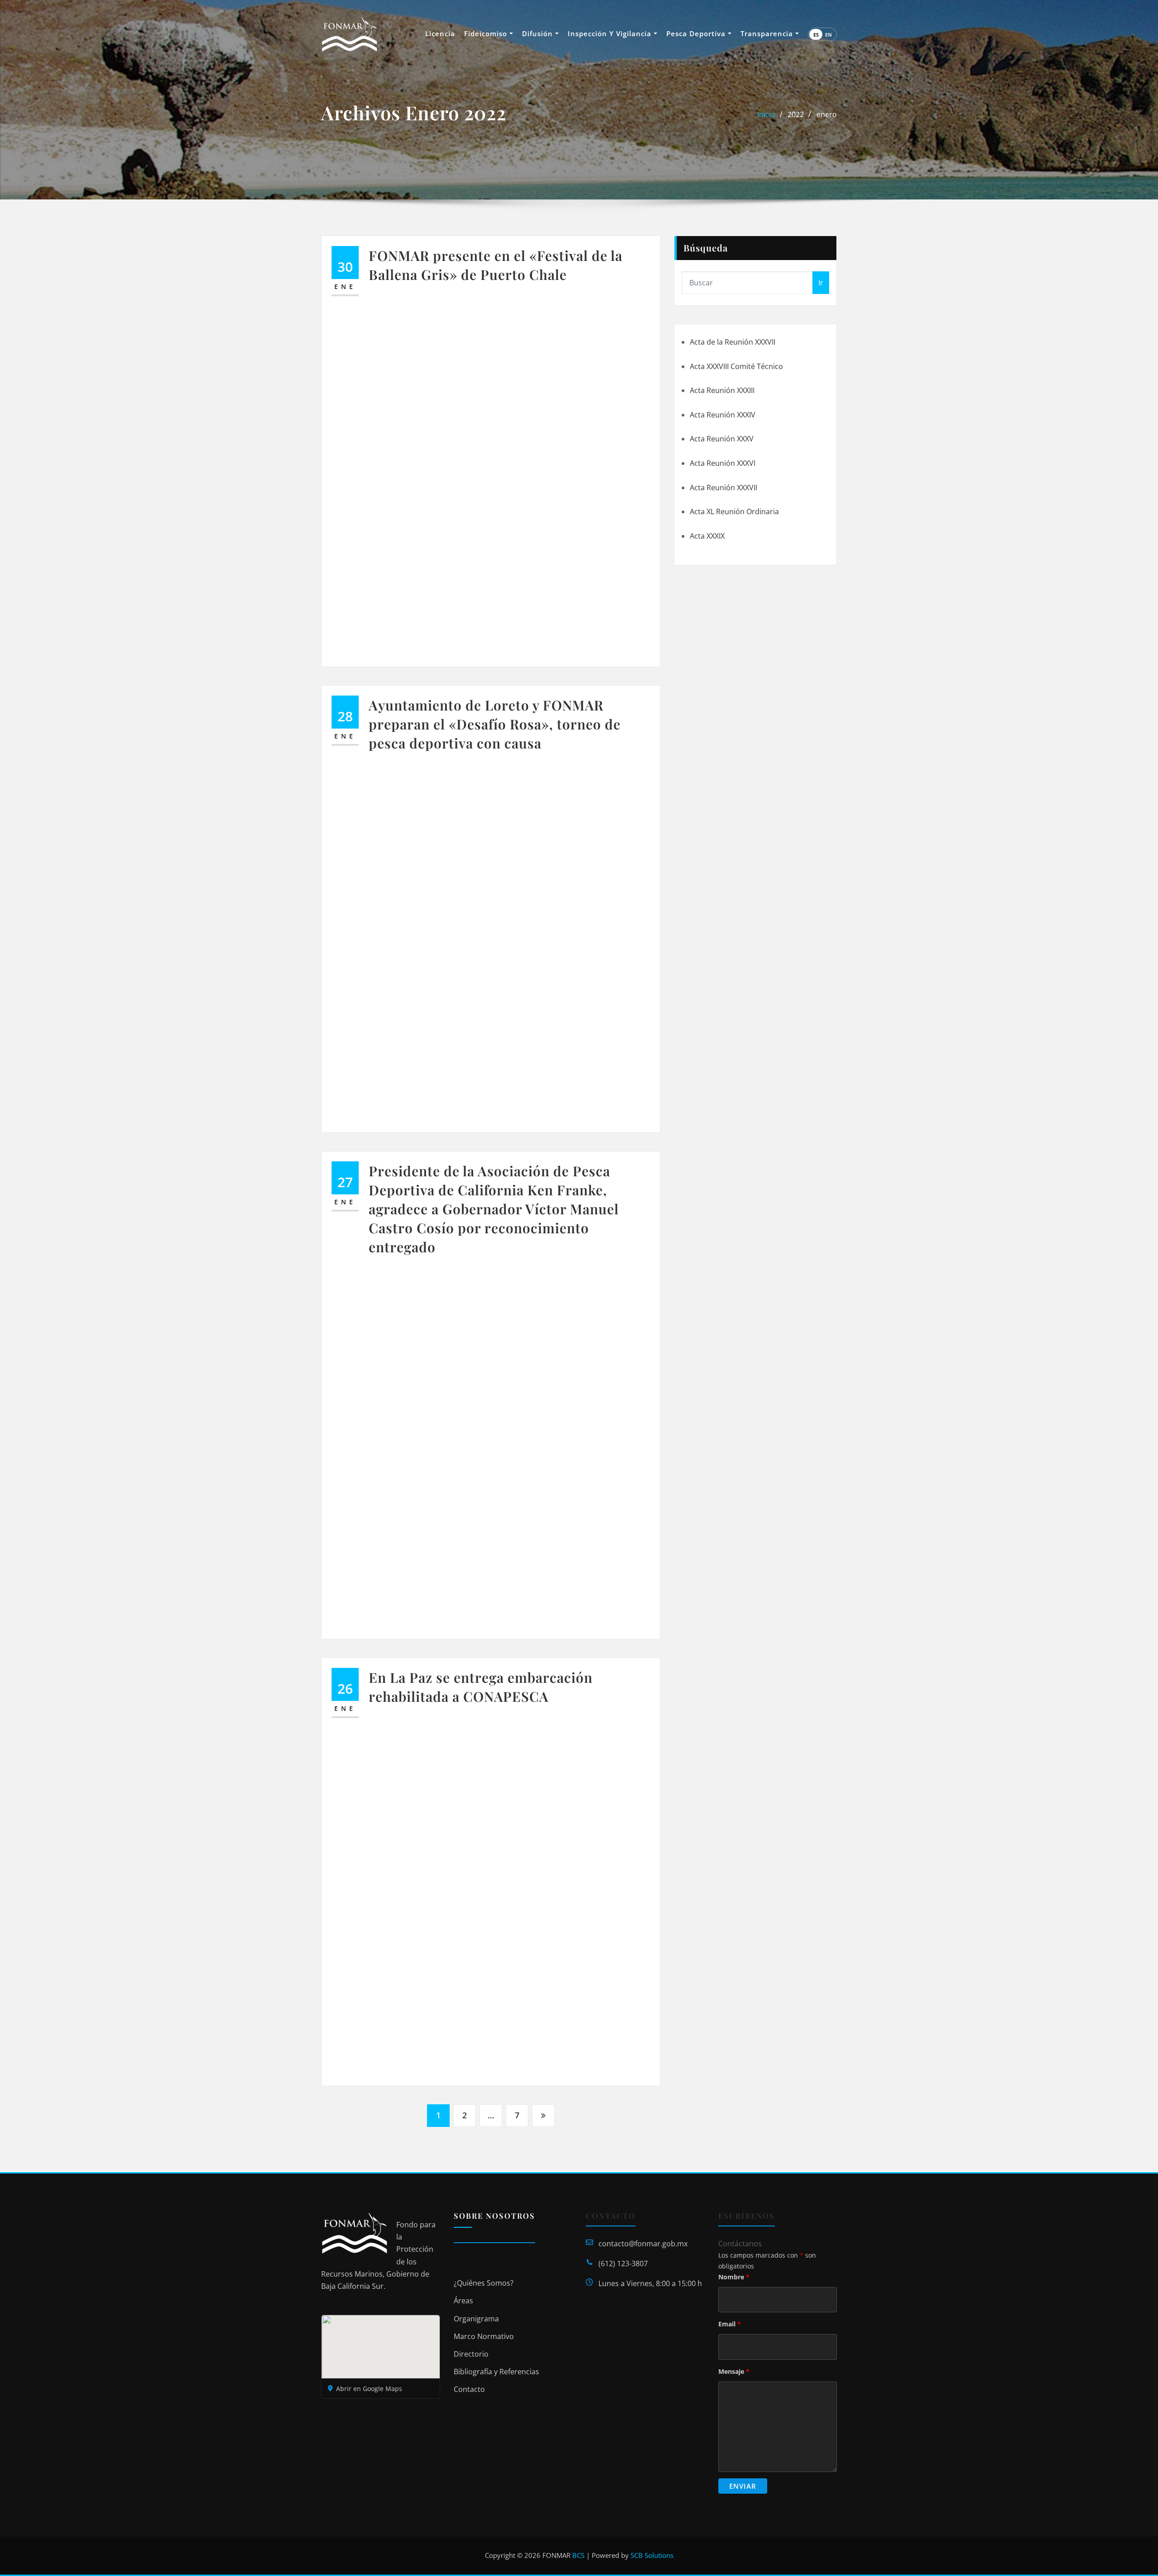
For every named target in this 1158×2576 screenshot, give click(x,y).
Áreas (463, 2301)
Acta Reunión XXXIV (723, 415)
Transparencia (768, 33)
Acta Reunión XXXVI (723, 463)
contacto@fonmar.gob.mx (643, 2244)
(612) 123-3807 (623, 2263)
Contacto (469, 2389)
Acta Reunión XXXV (722, 439)
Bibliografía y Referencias (496, 2372)
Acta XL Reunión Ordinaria (734, 511)
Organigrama (476, 2319)
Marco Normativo (484, 2336)
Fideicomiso (487, 33)
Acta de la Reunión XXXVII (733, 342)
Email (730, 2324)
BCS (578, 2555)
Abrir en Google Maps (369, 2389)
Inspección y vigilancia (611, 33)
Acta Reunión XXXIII (722, 390)
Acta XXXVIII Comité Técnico (736, 366)
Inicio (766, 114)
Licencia (440, 33)
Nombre (734, 2277)
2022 (796, 114)
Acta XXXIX (707, 536)
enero (827, 114)
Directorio (471, 2354)
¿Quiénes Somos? (484, 2283)
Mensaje (734, 2371)
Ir (821, 283)
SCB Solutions (652, 2555)
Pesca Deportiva (697, 33)
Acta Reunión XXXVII (724, 488)
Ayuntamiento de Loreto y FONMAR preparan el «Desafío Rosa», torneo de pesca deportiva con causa (495, 724)
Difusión (539, 33)
